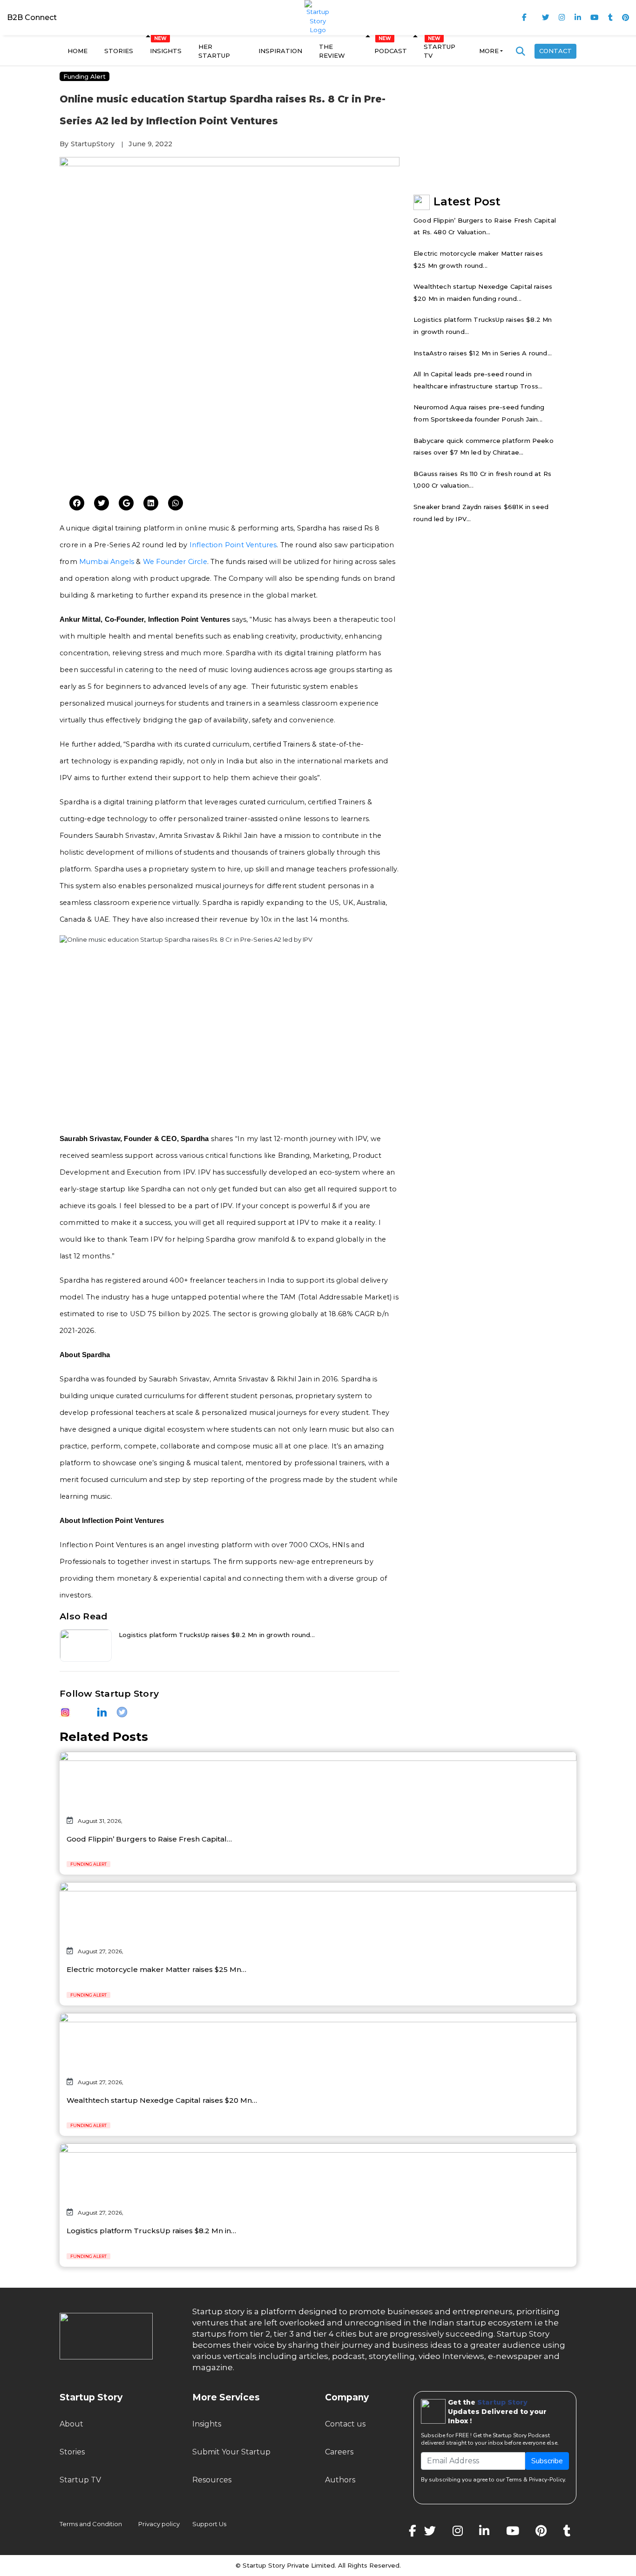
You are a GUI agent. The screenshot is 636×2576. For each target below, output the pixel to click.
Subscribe (547, 2461)
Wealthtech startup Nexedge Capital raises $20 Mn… (162, 2100)
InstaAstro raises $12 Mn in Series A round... (483, 353)
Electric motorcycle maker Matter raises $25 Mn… (156, 1969)
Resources (212, 2480)
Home (78, 51)
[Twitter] (77, 503)
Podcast (391, 51)
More (489, 51)
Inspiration (280, 51)
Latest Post (467, 201)
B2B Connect (32, 17)
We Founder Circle (175, 562)
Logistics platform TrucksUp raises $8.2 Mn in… (151, 2231)
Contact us (345, 2424)
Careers (339, 2452)
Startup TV (440, 51)
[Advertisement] (230, 417)
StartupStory (93, 144)
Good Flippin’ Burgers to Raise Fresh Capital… (149, 1839)
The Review (332, 51)
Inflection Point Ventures (233, 545)
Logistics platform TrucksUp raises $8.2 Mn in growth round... (217, 1635)
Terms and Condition (91, 2524)
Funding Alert (85, 76)
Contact (555, 51)
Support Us (204, 2524)
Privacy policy (159, 2524)
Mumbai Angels (107, 562)
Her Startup (214, 51)
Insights (166, 51)
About (71, 2424)
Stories (119, 51)
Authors (340, 2480)
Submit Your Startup (231, 2452)
